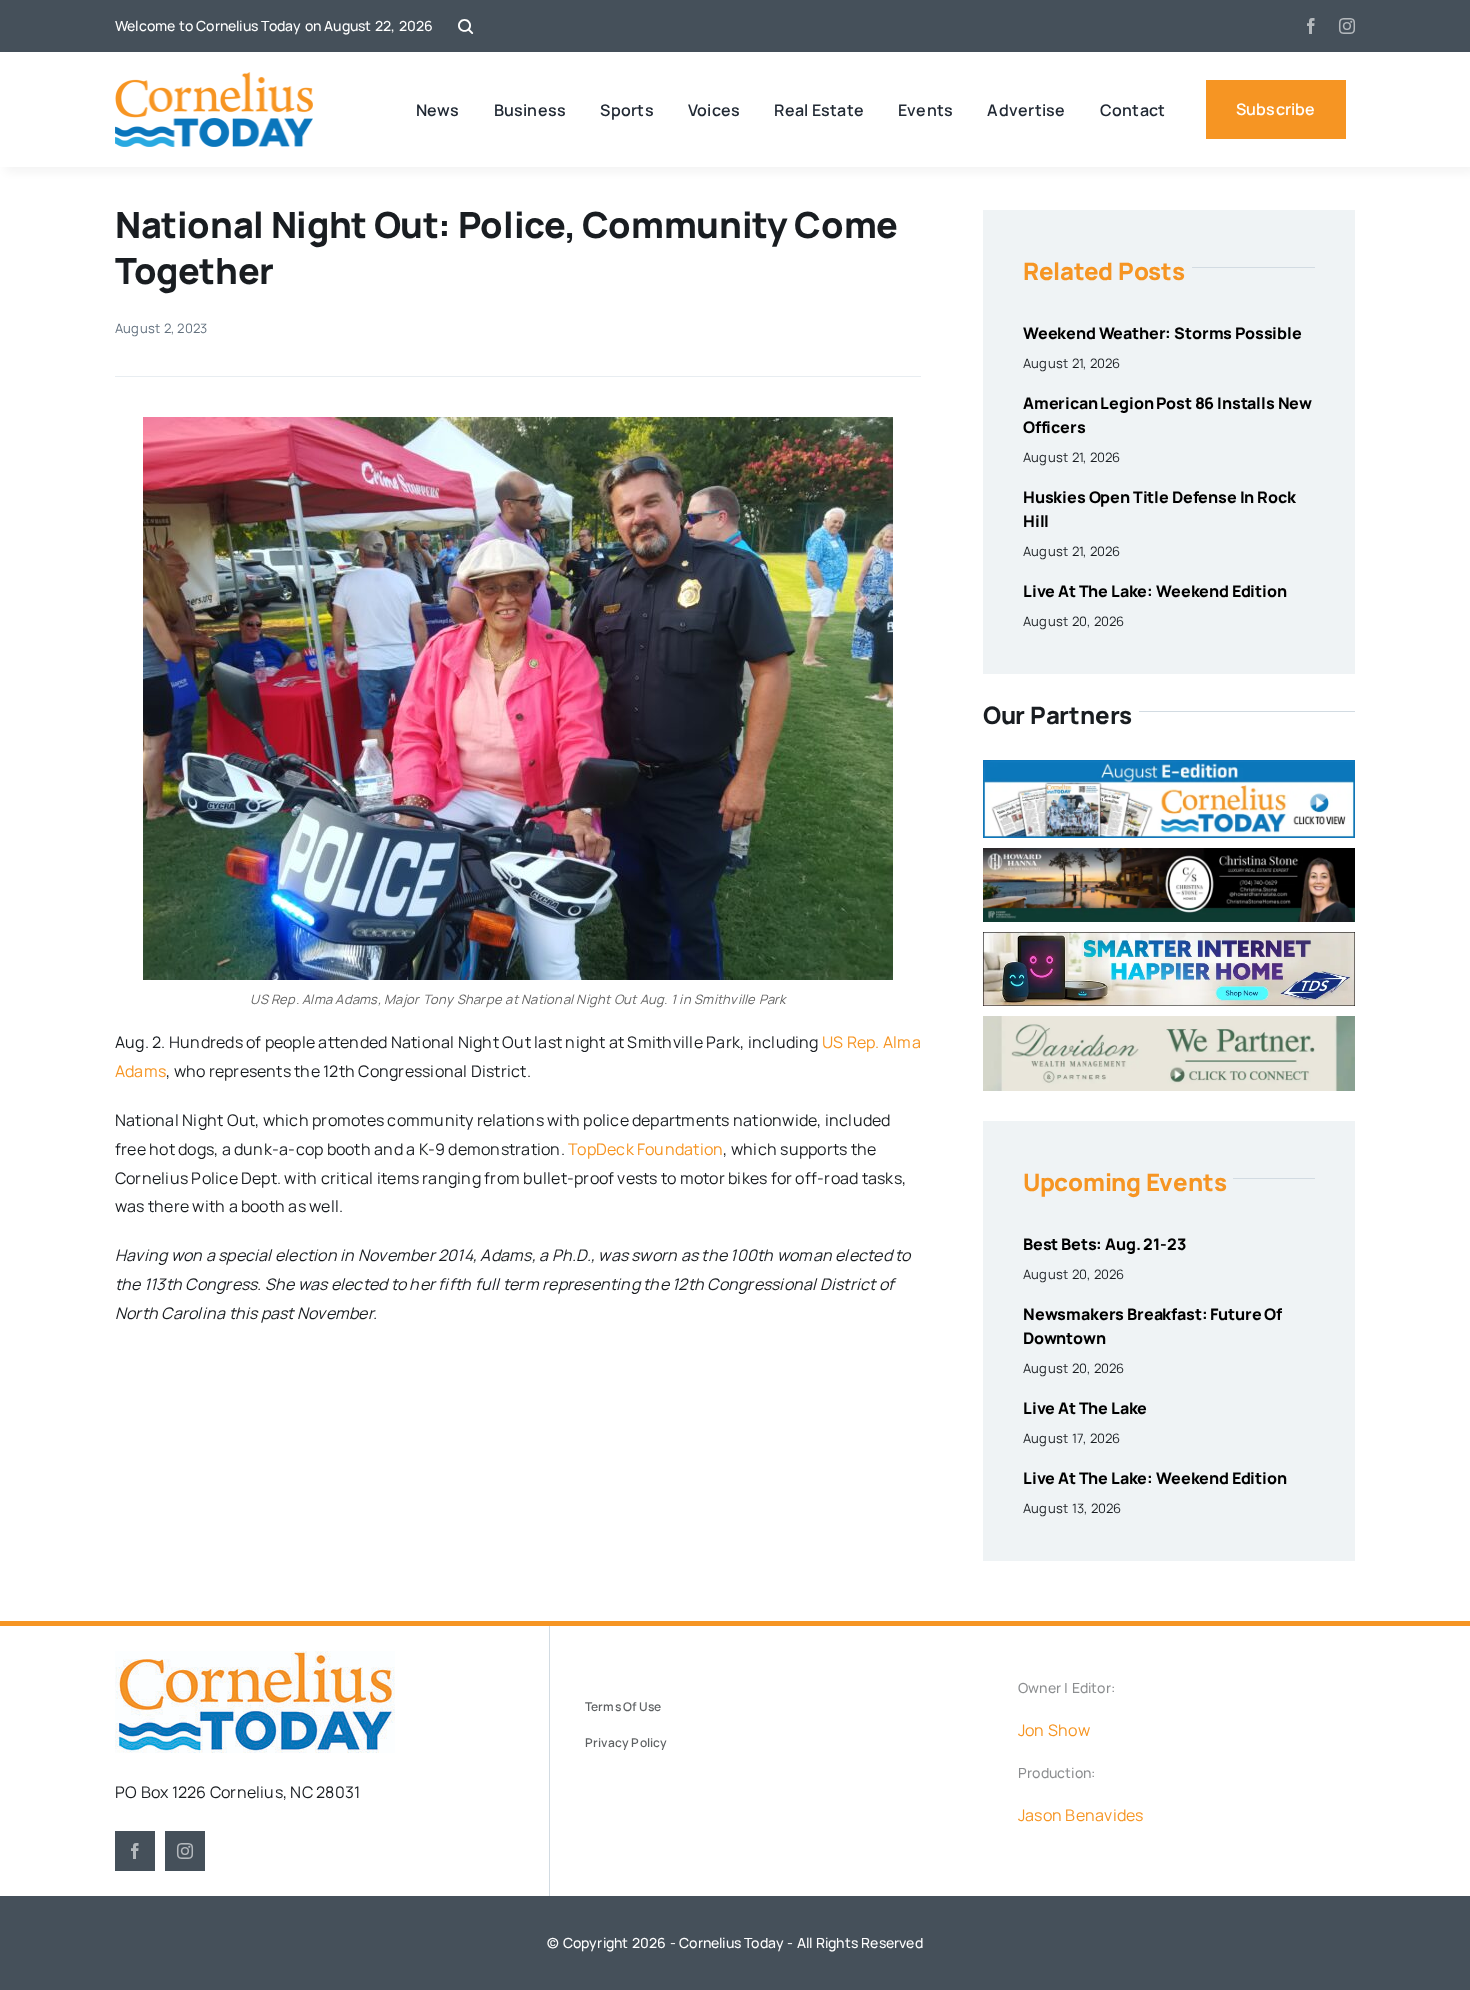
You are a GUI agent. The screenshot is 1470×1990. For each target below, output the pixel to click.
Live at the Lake (1085, 1408)
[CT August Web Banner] (1169, 768)
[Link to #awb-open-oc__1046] (465, 26)
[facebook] (1311, 26)
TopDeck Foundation (645, 1149)
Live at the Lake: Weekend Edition (1155, 591)
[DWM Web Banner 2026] (1169, 1024)
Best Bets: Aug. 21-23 (1104, 1244)
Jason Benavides (1081, 1815)
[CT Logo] (214, 80)
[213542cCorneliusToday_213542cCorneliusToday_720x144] (1169, 940)
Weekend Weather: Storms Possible (1162, 333)
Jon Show (1054, 1730)
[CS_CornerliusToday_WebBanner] (1169, 856)
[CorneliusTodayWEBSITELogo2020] (255, 1659)
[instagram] (1347, 26)
